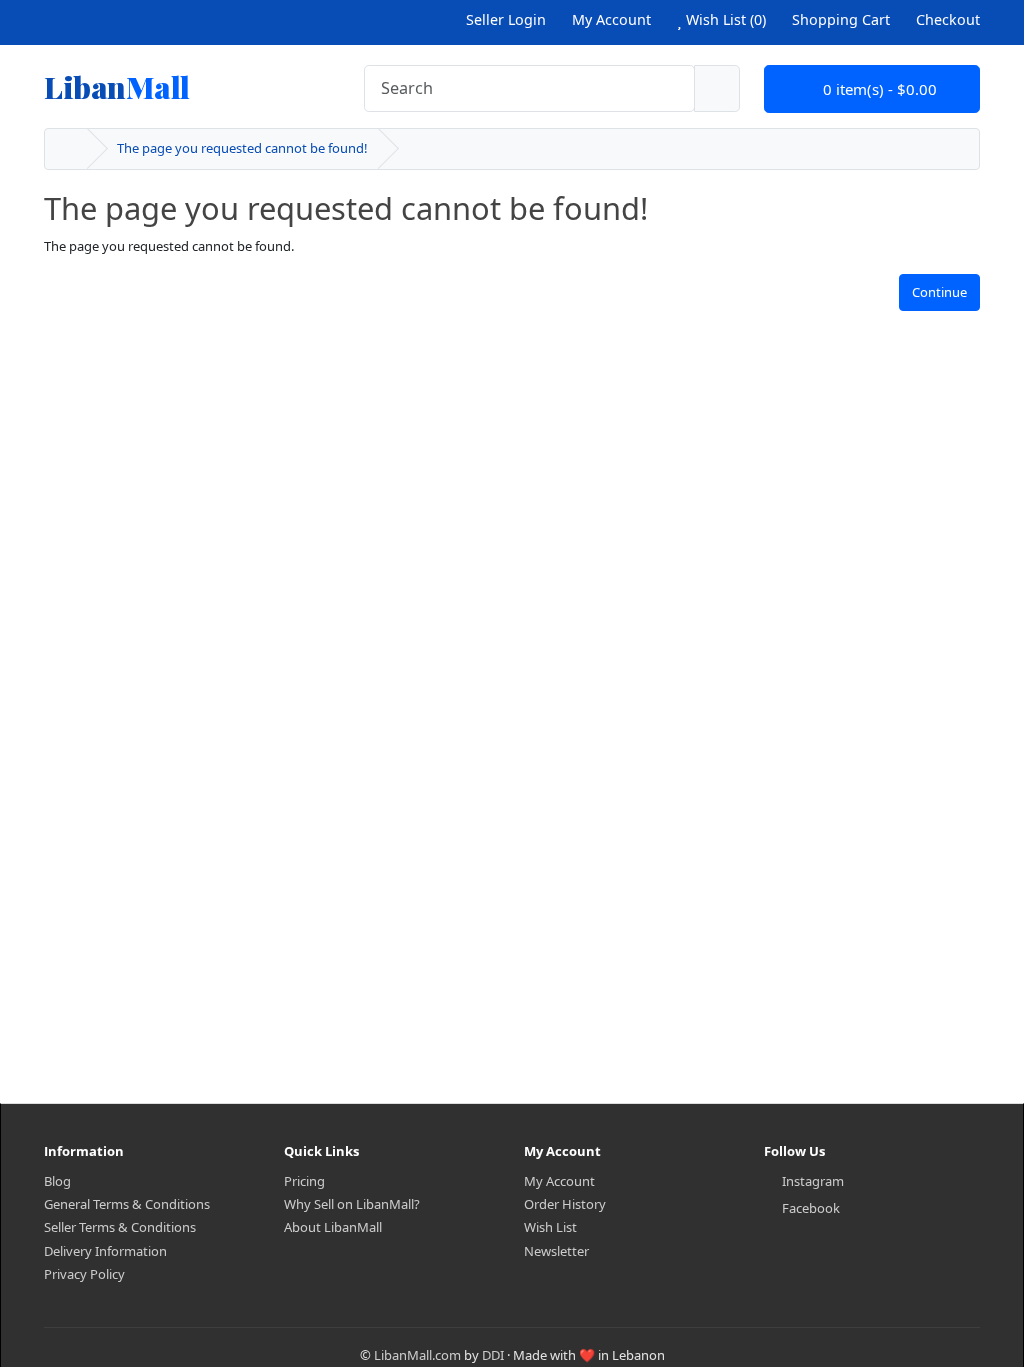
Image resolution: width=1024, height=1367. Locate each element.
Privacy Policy (84, 1274)
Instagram (813, 1181)
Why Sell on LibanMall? (352, 1204)
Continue (939, 292)
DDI (493, 1355)
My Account (559, 1181)
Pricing (304, 1181)
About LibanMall (333, 1227)
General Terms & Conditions (127, 1204)
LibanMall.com (417, 1355)
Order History (565, 1204)
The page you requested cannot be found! (242, 148)
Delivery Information (105, 1251)
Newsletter (556, 1251)
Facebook (811, 1208)
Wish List (550, 1227)
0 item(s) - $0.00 (878, 89)
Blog (57, 1181)
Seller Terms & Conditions (120, 1227)
